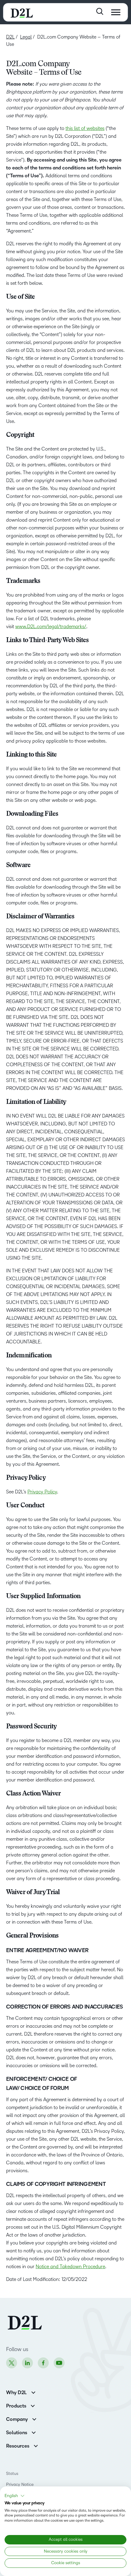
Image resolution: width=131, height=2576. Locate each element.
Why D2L (16, 2393)
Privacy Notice (20, 2484)
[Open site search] (100, 11)
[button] (15, 2496)
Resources (18, 2446)
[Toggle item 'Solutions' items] (34, 2432)
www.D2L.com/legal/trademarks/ (51, 626)
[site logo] (22, 12)
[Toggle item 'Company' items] (34, 2419)
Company (17, 2419)
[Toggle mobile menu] (116, 12)
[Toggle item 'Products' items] (33, 2405)
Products (16, 2406)
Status (12, 2474)
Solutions (17, 2433)
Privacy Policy (42, 1492)
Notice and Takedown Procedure (70, 2266)
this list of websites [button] (85, 128)
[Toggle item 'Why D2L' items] (33, 2392)
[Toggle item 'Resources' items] (36, 2445)
